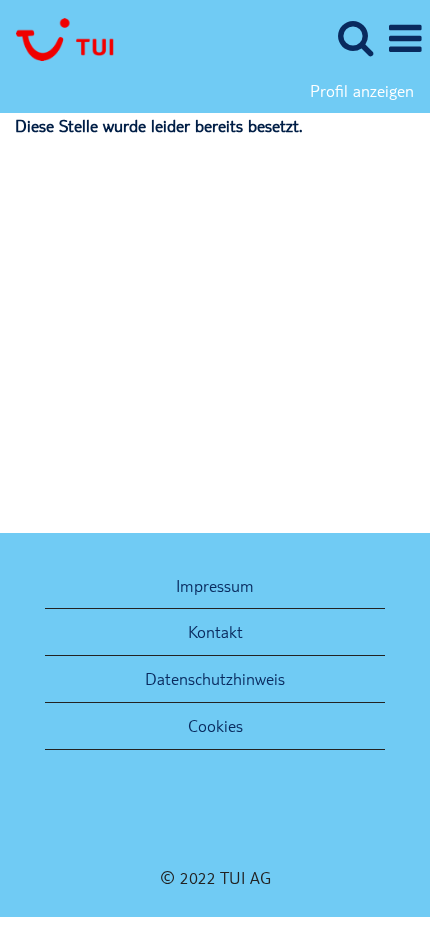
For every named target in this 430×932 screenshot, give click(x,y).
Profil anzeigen (362, 91)
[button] (405, 39)
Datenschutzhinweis (215, 678)
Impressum (215, 585)
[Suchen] (355, 38)
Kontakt (215, 631)
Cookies (215, 725)
